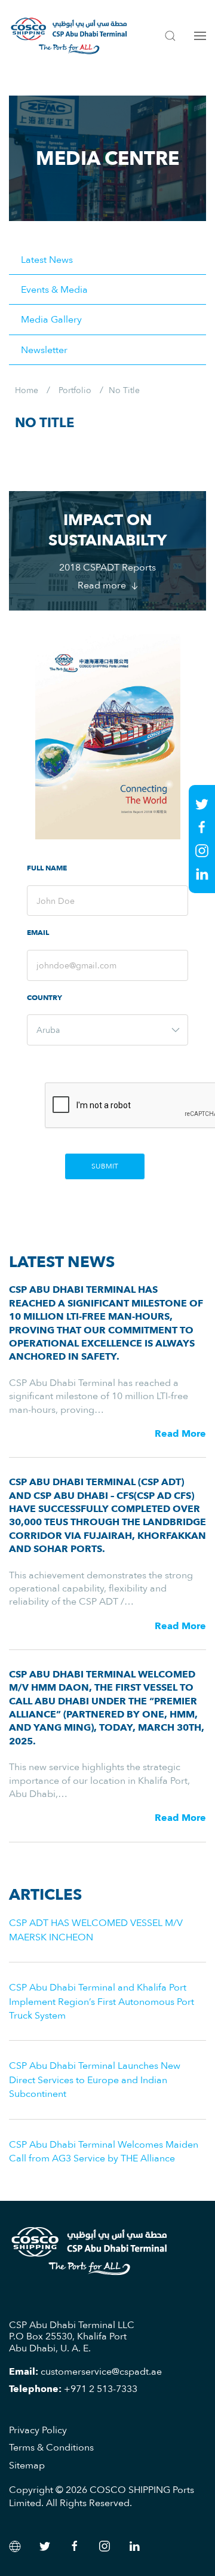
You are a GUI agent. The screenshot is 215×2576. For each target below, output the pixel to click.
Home (27, 390)
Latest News (47, 259)
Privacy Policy (38, 2430)
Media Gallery (51, 319)
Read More (180, 1433)
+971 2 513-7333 (101, 2388)
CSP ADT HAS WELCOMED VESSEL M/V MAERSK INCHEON (96, 1929)
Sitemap (27, 2465)
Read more (103, 585)
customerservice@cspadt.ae (101, 2371)
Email (38, 933)
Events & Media (54, 289)
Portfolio (75, 390)
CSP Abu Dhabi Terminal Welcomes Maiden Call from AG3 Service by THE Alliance (104, 2151)
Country (44, 998)
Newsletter (44, 349)
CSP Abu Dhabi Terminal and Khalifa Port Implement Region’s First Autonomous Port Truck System (102, 2001)
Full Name (47, 868)
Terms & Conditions (51, 2447)
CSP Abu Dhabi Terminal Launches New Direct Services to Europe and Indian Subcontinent (95, 2079)
